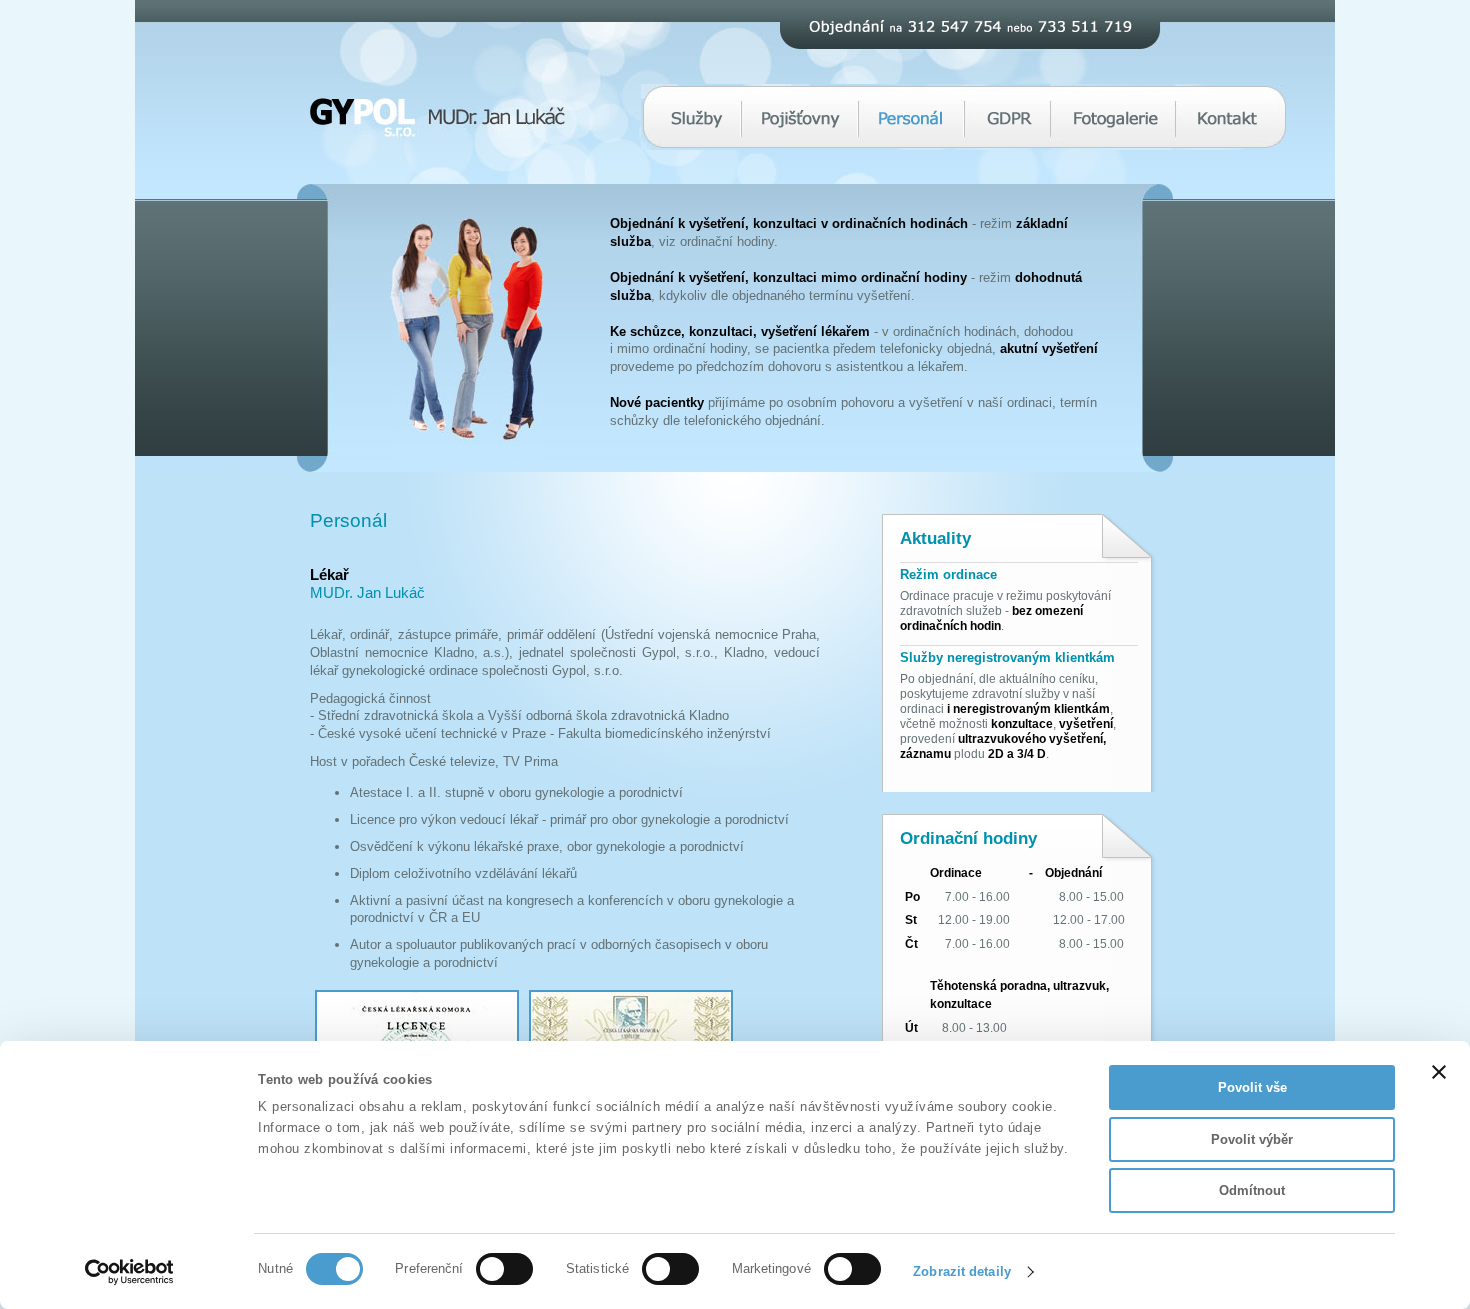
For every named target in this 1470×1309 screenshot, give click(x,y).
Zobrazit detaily (962, 1271)
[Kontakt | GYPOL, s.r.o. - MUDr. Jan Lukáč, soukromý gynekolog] (1227, 133)
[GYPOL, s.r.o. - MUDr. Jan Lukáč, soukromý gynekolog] (437, 132)
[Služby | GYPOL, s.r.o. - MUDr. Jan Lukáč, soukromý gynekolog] (697, 133)
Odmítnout (1252, 1190)
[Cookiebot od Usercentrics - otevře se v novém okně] (129, 1272)
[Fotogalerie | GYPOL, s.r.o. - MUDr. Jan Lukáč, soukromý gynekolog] (1116, 133)
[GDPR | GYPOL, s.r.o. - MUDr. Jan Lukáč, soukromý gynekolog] (1009, 133)
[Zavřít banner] (1439, 1072)
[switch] (504, 1269)
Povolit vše (1252, 1087)
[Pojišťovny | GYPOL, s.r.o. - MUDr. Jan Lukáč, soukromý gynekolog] (801, 133)
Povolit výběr (1252, 1139)
